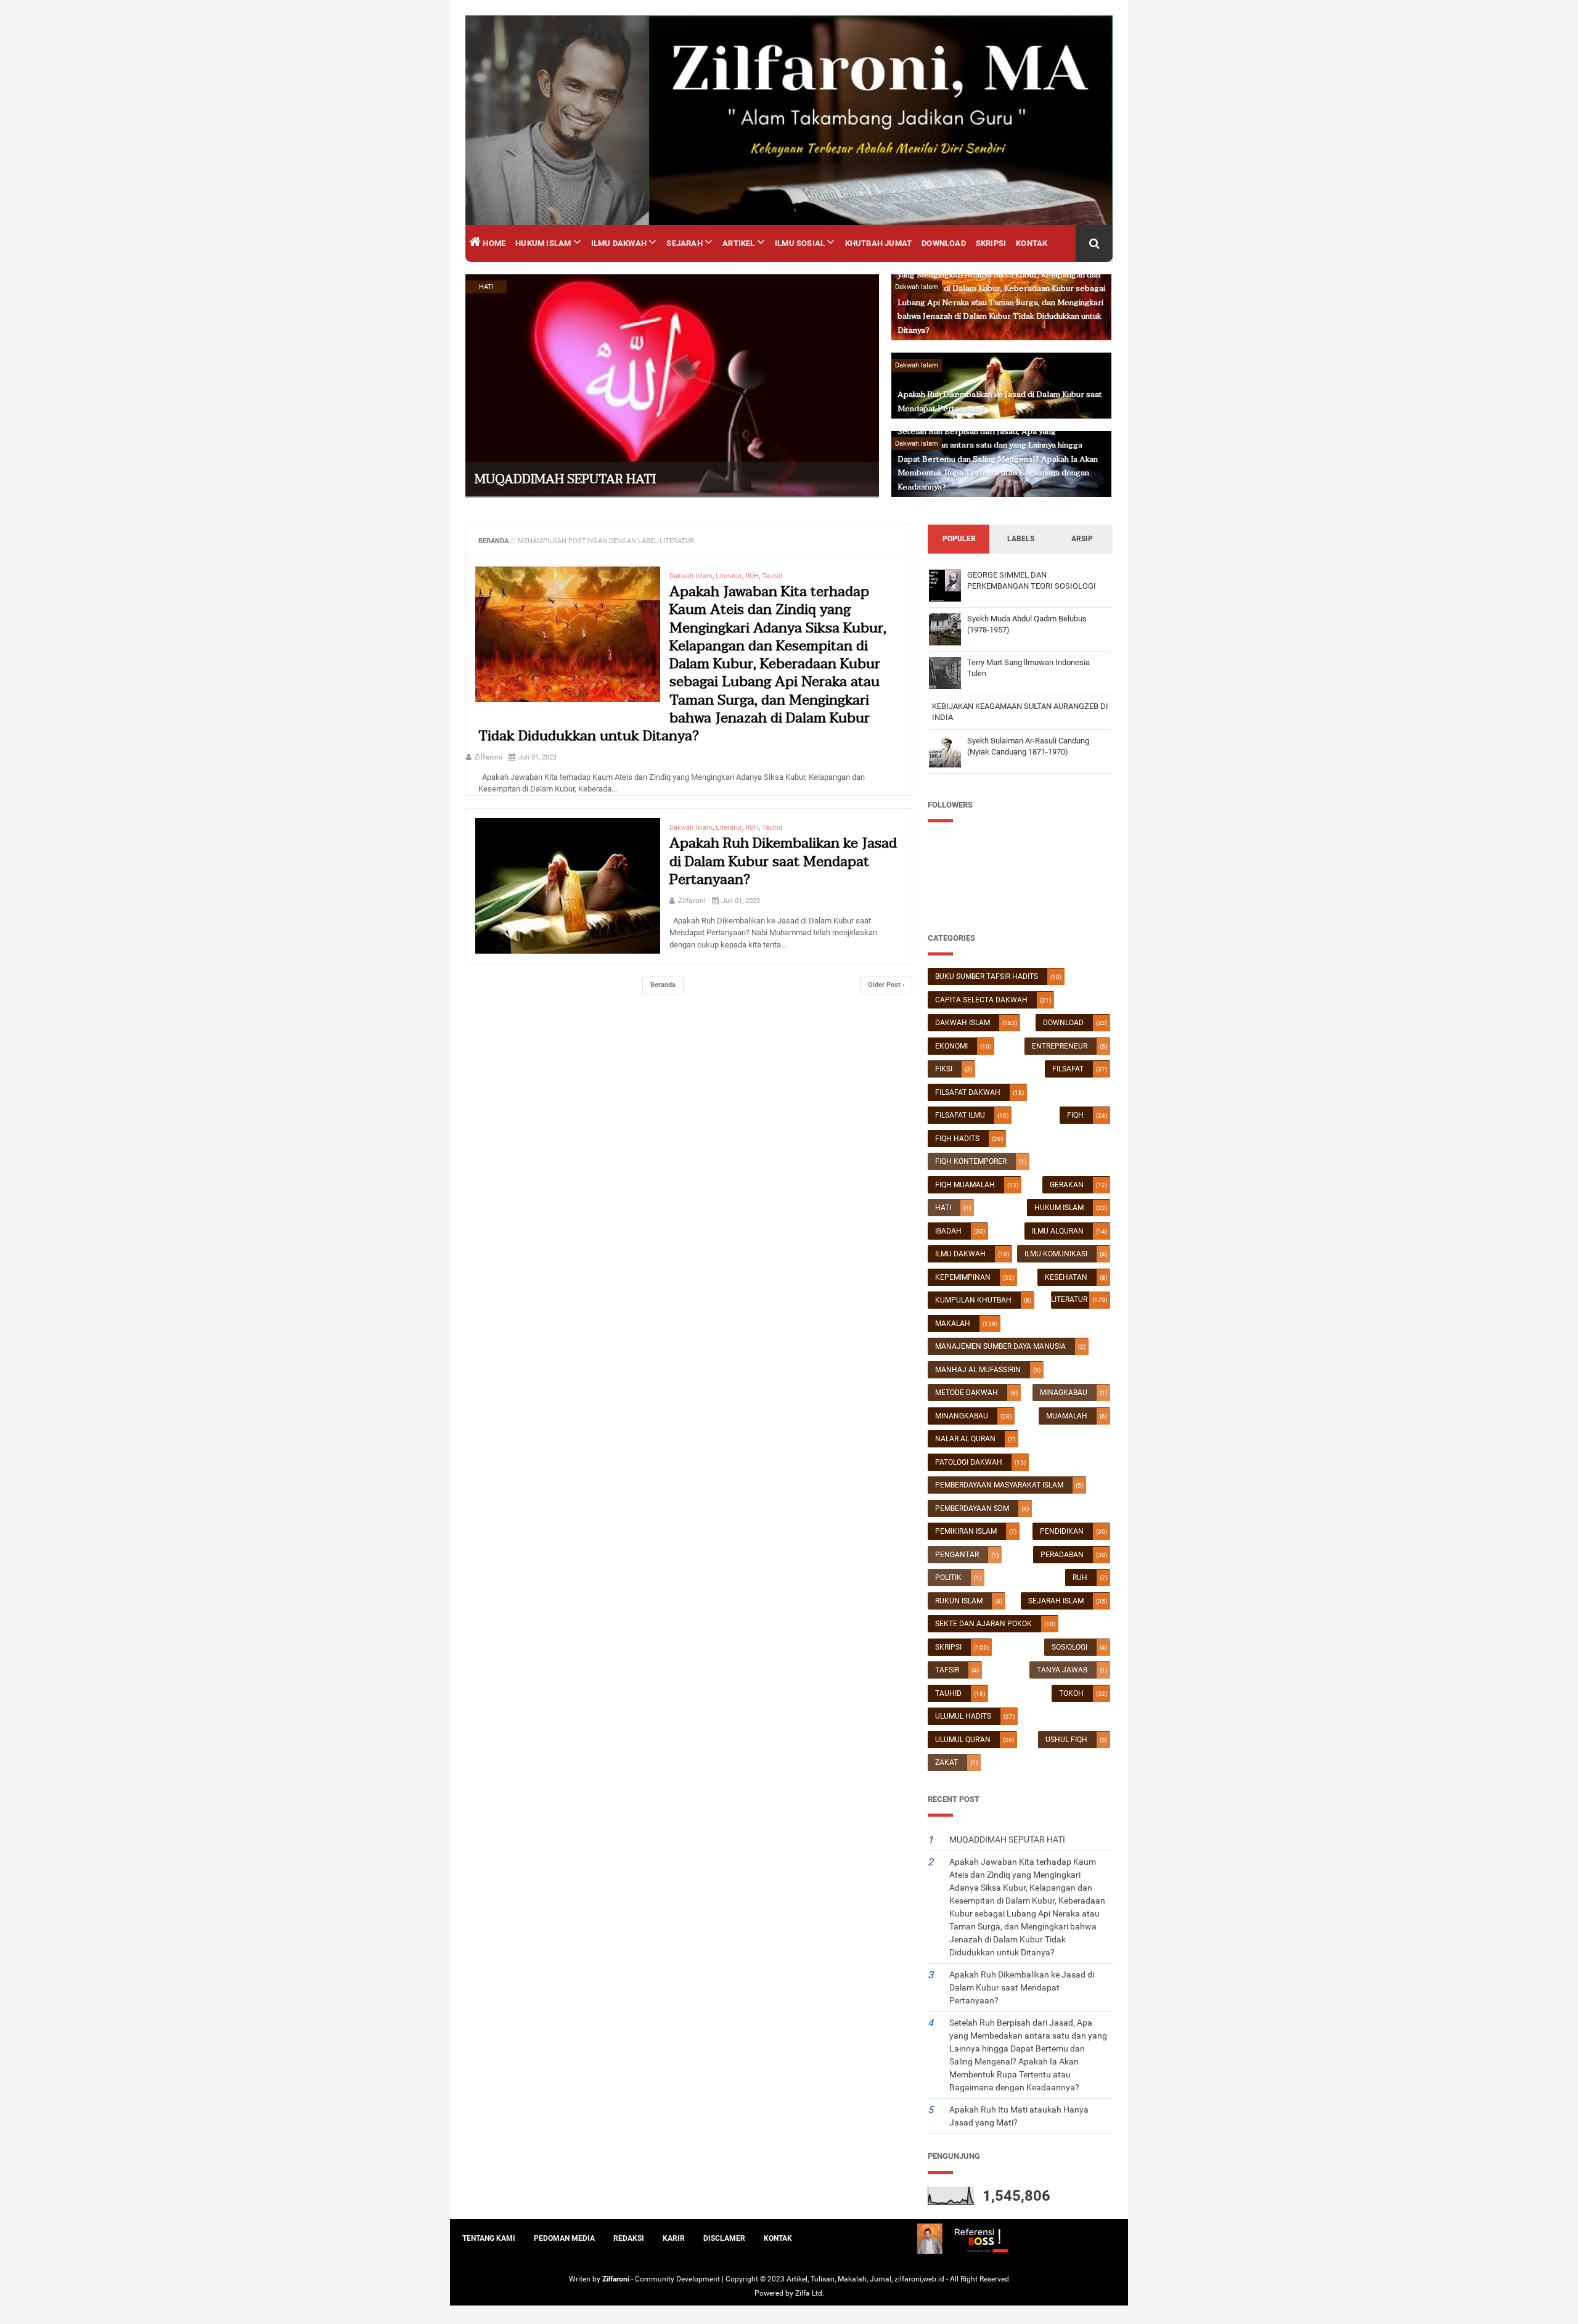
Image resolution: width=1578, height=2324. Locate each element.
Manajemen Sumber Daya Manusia (1000, 1346)
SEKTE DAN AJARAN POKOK (983, 1624)
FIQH (1075, 1115)
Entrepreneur (1060, 1046)
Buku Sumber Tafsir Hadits (987, 976)
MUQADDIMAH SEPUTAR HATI (565, 480)
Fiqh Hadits (957, 1139)
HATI (943, 1208)
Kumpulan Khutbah (973, 1300)
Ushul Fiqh (1066, 1740)
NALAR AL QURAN (965, 1439)
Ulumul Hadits (963, 1716)
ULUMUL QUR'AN (963, 1740)
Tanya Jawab (1062, 1670)
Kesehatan (1066, 1277)
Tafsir (947, 1670)
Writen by (586, 2279)
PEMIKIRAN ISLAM (966, 1531)
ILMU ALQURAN (1058, 1231)
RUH (1080, 1577)
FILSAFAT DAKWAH (968, 1092)
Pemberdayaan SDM (972, 1508)
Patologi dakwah (969, 1462)
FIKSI (944, 1069)
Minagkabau (1064, 1393)
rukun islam (959, 1601)
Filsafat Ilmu (960, 1115)
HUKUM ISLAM (1059, 1208)
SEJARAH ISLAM (1056, 1601)
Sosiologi (1069, 1647)
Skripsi (948, 1647)
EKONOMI (951, 1046)
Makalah (953, 1324)
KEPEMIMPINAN (963, 1277)
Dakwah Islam (963, 1023)
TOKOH (1071, 1693)
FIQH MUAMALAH (965, 1185)
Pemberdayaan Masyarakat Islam (999, 1485)
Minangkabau (962, 1416)
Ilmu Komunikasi (1056, 1254)
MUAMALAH (1067, 1416)
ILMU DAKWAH (960, 1254)
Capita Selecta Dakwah (981, 1000)
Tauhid (948, 1693)
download (1063, 1023)
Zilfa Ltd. (810, 2293)
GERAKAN (1067, 1185)
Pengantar (957, 1555)
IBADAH (948, 1231)
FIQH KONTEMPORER (971, 1161)
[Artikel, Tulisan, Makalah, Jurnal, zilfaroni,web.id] (789, 120)
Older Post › (886, 985)
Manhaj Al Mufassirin (978, 1370)
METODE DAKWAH (967, 1393)
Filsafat (1068, 1069)
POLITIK (948, 1577)
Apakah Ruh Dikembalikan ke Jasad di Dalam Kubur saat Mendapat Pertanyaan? (783, 861)
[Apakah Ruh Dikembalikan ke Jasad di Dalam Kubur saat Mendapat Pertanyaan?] (568, 891)
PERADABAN (1062, 1555)
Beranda (663, 985)
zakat (946, 1762)
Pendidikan (1062, 1531)
